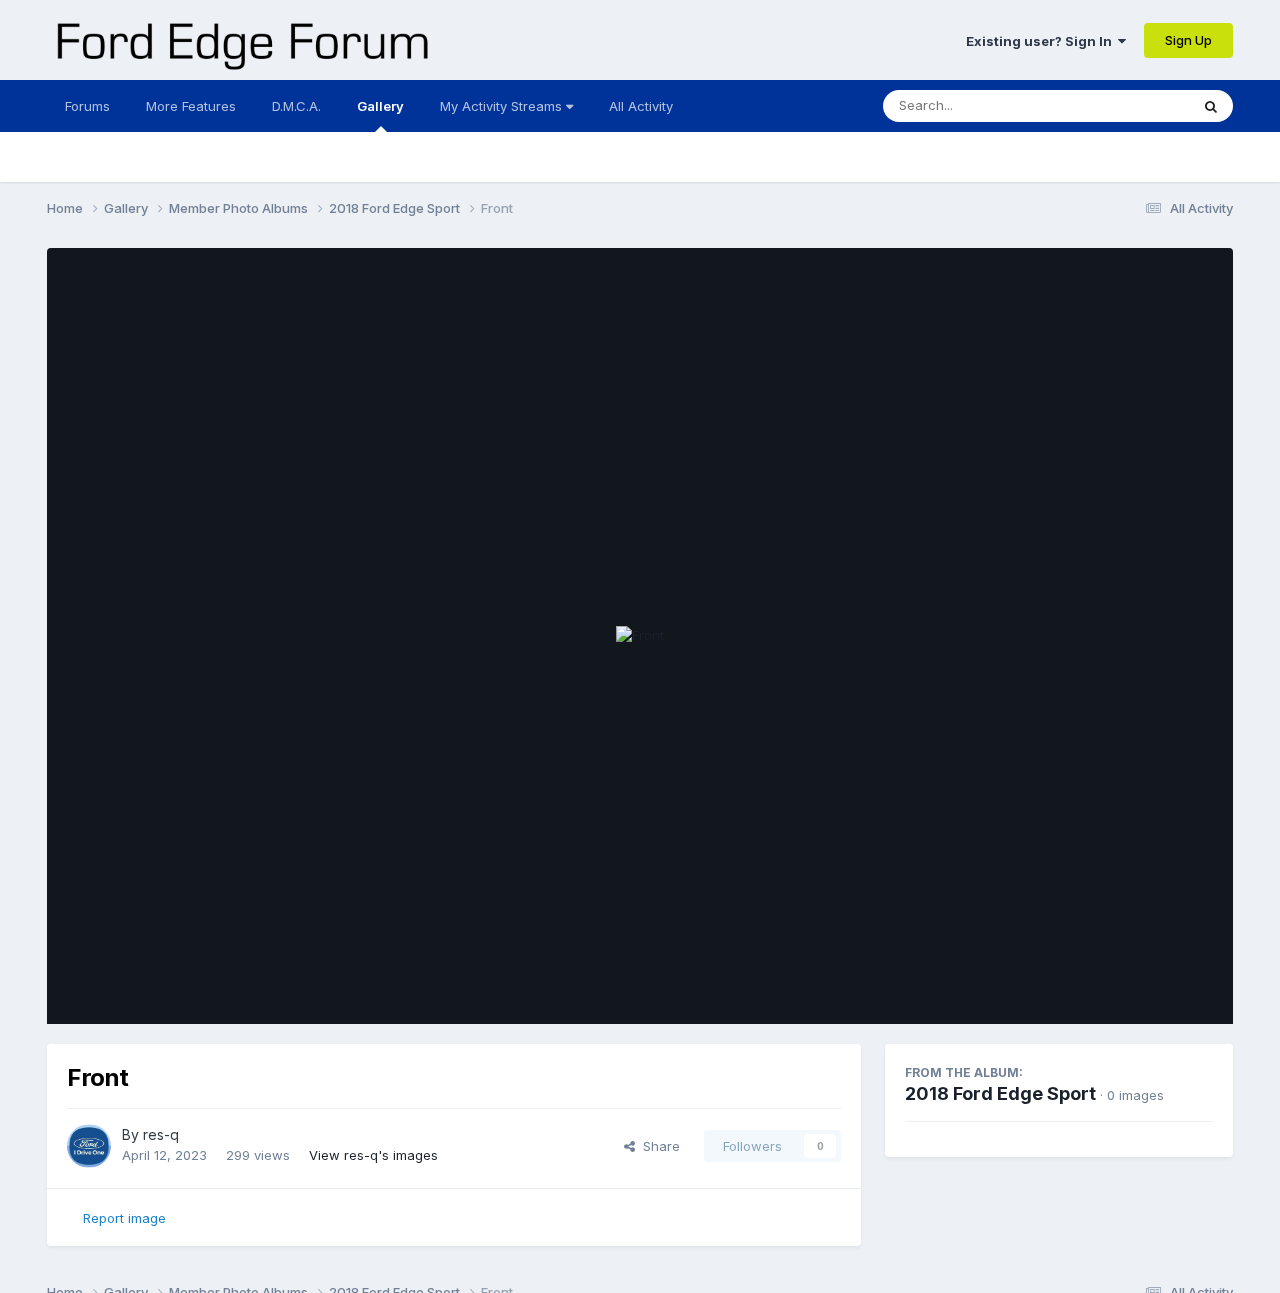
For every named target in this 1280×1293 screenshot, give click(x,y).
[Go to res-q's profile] (89, 1146)
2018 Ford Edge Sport (1000, 1093)
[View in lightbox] (640, 636)
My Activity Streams (503, 106)
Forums (87, 106)
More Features (191, 106)
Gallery (380, 106)
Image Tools (1150, 988)
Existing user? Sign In (1042, 41)
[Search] (1211, 106)
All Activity (641, 106)
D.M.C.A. (296, 106)
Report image (124, 1218)
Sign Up (1188, 40)
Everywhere (1127, 105)
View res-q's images (373, 1155)
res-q (161, 1134)
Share (657, 1146)
